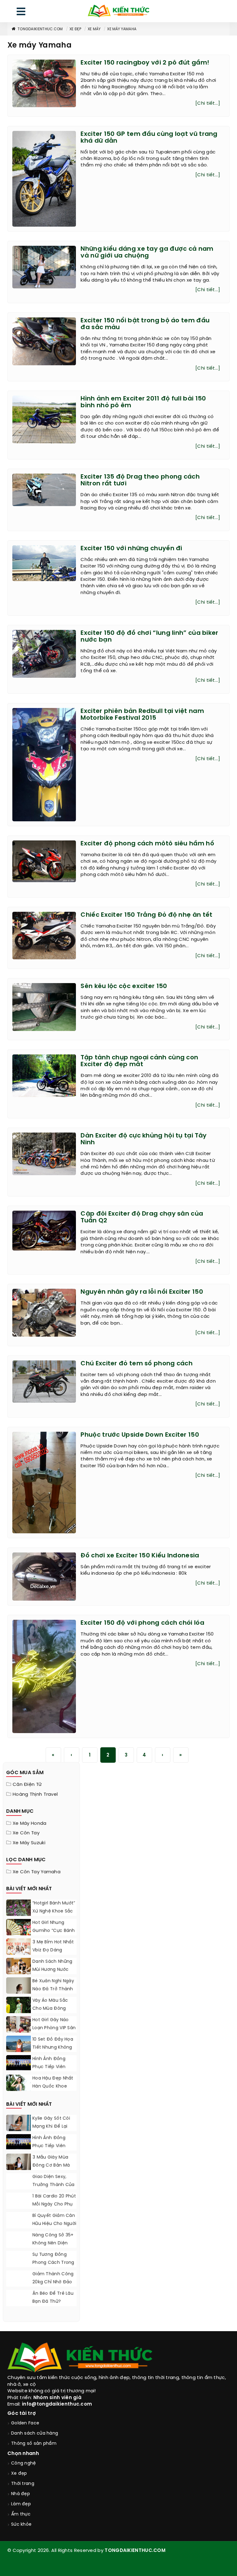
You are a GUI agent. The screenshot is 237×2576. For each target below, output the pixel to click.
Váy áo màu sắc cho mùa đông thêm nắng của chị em (51, 2013)
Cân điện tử (27, 1785)
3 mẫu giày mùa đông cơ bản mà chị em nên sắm (51, 2166)
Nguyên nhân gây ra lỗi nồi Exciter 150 (142, 1292)
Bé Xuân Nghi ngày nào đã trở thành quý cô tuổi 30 (53, 1989)
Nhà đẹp (21, 2494)
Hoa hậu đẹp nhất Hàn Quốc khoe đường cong (53, 2086)
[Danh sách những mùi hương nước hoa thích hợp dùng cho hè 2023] (19, 1966)
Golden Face (25, 2423)
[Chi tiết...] (208, 103)
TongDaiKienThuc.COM (40, 29)
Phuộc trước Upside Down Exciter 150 (140, 1435)
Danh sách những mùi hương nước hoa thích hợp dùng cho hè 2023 (53, 1974)
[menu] (21, 13)
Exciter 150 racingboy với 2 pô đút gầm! (145, 63)
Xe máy (94, 29)
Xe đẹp (75, 29)
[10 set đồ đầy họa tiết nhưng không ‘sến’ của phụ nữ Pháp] (19, 2051)
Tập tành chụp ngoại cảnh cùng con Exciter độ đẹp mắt (139, 1061)
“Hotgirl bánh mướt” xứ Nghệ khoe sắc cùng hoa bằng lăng (54, 1915)
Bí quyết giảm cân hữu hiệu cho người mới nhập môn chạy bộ (54, 2228)
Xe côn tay (26, 1833)
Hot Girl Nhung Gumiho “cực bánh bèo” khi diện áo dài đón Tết (54, 1935)
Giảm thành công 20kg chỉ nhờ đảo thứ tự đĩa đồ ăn (53, 2282)
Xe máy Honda (30, 1824)
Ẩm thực (21, 2514)
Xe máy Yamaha (122, 29)
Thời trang (23, 2484)
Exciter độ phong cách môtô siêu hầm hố (147, 844)
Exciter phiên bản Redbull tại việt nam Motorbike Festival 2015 (142, 715)
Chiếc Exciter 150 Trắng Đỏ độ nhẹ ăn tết (146, 915)
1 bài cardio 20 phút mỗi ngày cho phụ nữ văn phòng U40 (54, 2204)
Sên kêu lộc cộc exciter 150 (124, 986)
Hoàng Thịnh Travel (35, 1795)
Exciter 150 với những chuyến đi (131, 549)
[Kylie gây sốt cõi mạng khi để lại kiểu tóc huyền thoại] (19, 2125)
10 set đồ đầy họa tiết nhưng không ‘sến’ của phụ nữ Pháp (53, 2052)
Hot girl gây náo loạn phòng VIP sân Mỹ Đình (54, 2028)
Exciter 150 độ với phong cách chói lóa (142, 1623)
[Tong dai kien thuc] (118, 11)
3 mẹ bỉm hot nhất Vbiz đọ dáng (53, 1946)
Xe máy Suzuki (29, 1843)
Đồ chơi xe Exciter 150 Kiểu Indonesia (140, 1556)
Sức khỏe (21, 2525)
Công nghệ (24, 2463)
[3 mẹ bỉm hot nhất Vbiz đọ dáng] (19, 1954)
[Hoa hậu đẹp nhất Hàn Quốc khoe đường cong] (19, 2090)
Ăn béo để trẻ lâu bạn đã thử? (53, 2298)
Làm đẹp (21, 2504)
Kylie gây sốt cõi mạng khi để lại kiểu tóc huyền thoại (51, 2131)
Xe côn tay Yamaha (37, 1872)
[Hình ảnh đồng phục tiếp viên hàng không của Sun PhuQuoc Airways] (19, 2063)
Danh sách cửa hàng (35, 2434)
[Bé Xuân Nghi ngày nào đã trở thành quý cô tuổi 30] (19, 1993)
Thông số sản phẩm (34, 2444)
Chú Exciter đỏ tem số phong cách (137, 1364)
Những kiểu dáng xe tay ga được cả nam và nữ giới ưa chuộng (147, 252)
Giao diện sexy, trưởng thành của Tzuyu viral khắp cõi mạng (54, 2189)
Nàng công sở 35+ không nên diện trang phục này (53, 2243)
